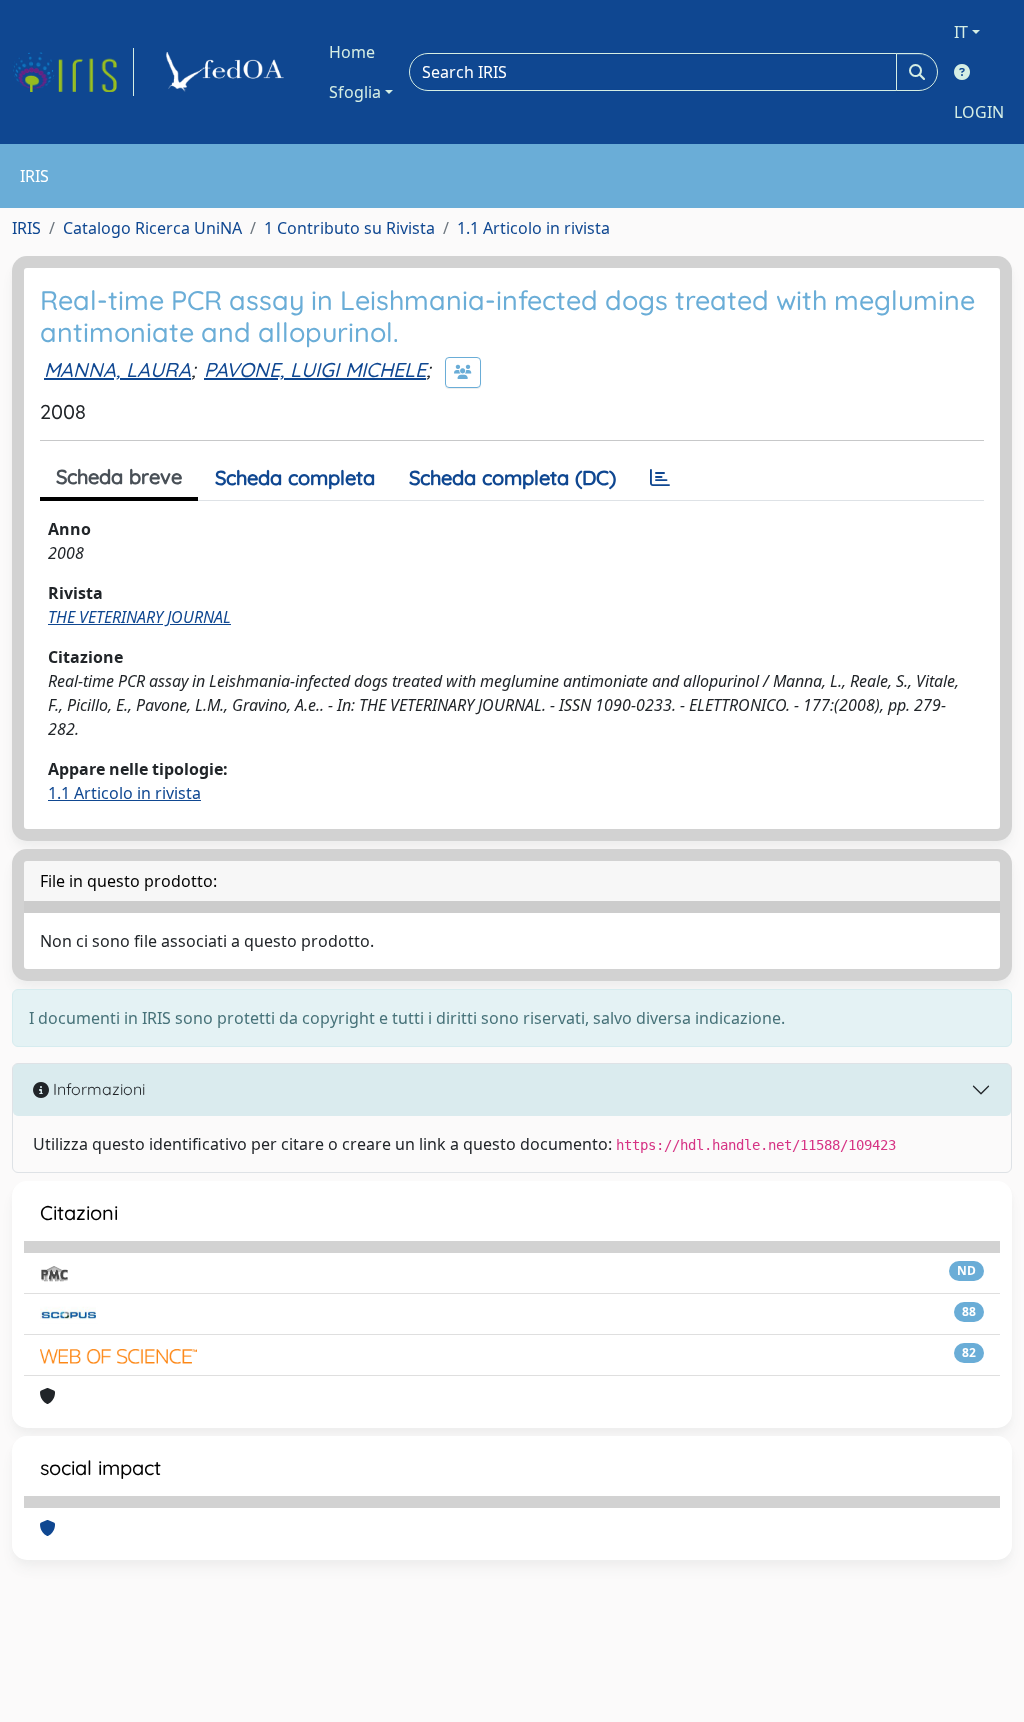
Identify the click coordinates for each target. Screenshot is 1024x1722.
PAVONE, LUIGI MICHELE (315, 369)
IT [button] (961, 32)
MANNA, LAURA (117, 369)
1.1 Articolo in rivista (533, 228)
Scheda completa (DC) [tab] (512, 477)
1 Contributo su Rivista (349, 228)
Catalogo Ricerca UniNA (152, 228)
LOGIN (979, 112)
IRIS (26, 228)
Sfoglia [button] (355, 92)
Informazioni (97, 1089)
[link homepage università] (228, 72)
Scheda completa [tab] (295, 477)
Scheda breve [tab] (119, 476)
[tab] (660, 478)
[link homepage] (73, 72)
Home (352, 52)
